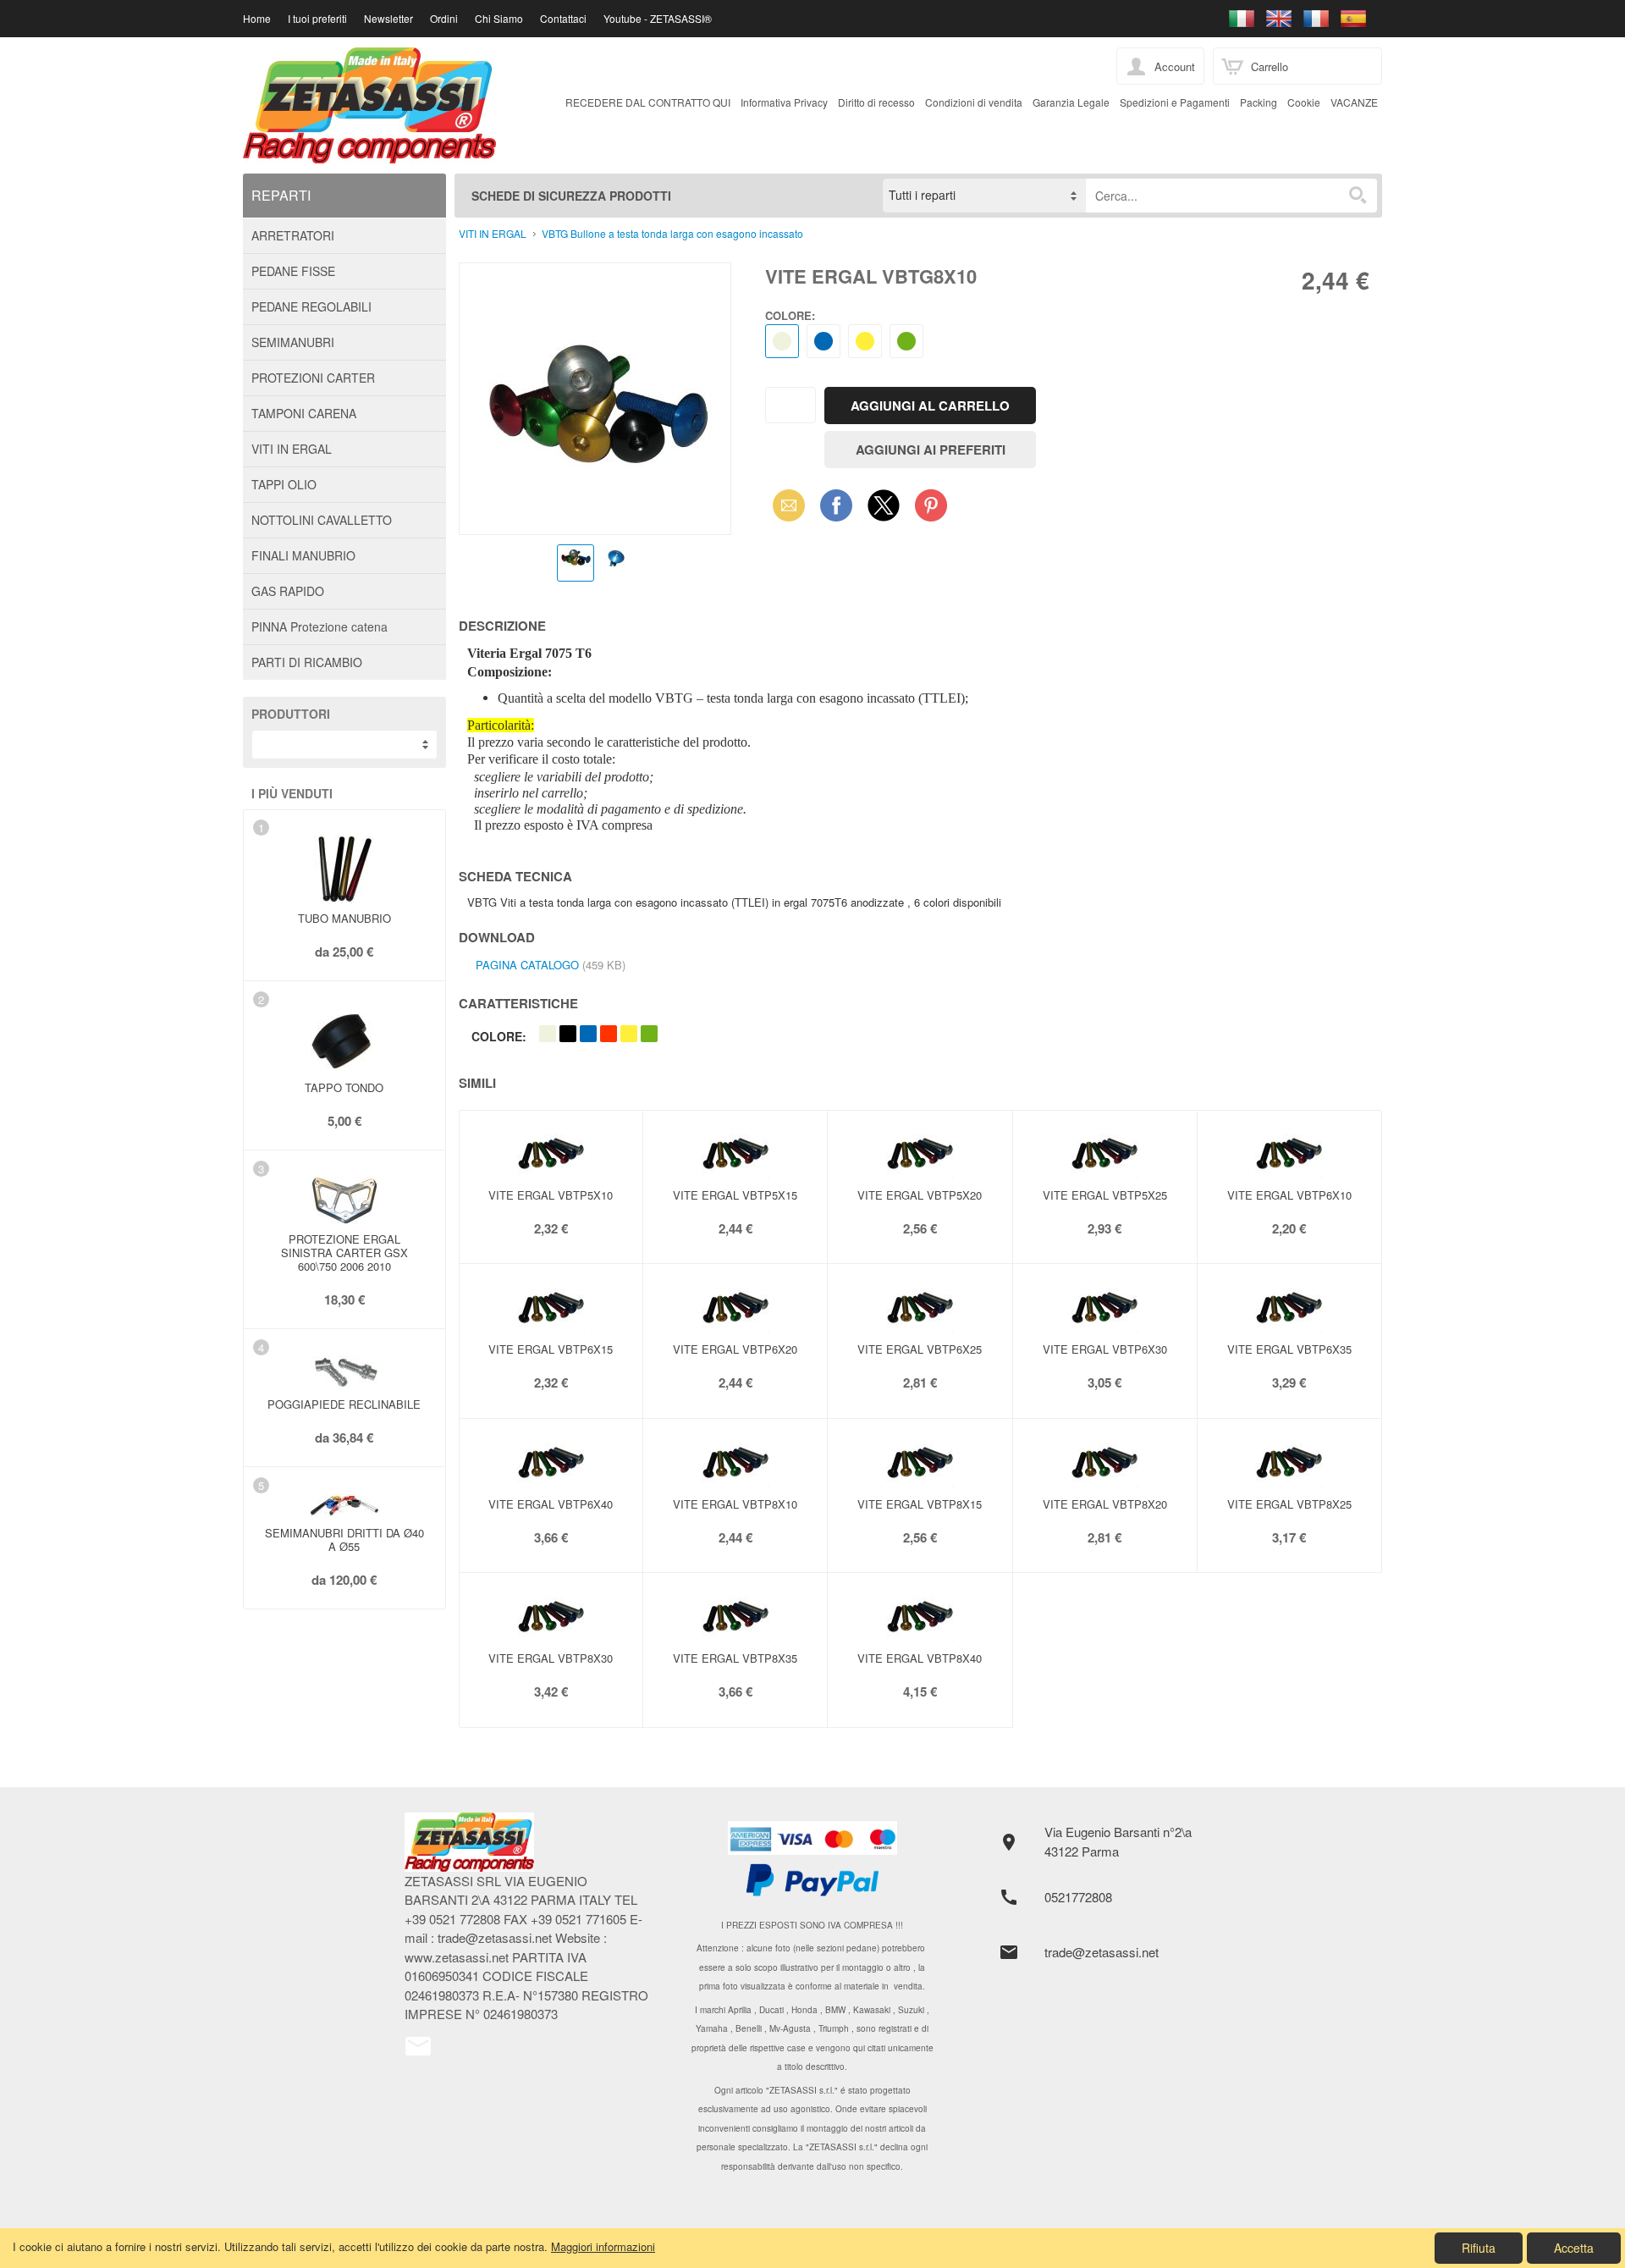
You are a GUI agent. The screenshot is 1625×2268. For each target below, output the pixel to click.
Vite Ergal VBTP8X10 (735, 1504)
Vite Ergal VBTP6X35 (1289, 1349)
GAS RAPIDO (288, 591)
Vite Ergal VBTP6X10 (1289, 1195)
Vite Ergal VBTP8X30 (551, 1658)
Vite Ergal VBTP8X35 (735, 1658)
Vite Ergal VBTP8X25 (1289, 1504)
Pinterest (931, 505)
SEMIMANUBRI (293, 342)
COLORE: (790, 315)
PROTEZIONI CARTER (313, 378)
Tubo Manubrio (344, 918)
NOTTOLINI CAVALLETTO (322, 520)
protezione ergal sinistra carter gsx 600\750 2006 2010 (344, 1253)
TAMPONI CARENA (304, 413)
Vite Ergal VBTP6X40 (551, 1504)
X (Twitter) (884, 510)
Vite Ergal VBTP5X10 (551, 1195)
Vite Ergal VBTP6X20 (735, 1349)
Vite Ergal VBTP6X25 (920, 1349)
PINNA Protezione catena (319, 626)
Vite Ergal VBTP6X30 (1105, 1349)
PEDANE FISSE (293, 271)
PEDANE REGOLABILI (311, 306)
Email (784, 505)
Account (1175, 66)
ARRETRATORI (293, 235)
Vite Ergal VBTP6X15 (551, 1349)
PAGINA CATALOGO (527, 965)
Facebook (836, 505)
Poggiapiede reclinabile (344, 1404)
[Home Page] (529, 1842)
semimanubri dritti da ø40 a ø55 (344, 1540)
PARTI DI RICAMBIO (307, 662)
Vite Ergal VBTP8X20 (1105, 1504)
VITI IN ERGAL (292, 449)
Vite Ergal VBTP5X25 (1105, 1195)
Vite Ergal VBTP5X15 (735, 1195)
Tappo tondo (344, 1087)
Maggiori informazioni (603, 2246)
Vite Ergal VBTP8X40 (920, 1658)
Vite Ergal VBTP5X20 (920, 1195)
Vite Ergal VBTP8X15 (920, 1504)
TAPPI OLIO (284, 484)
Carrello (1270, 66)
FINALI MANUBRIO (303, 555)
